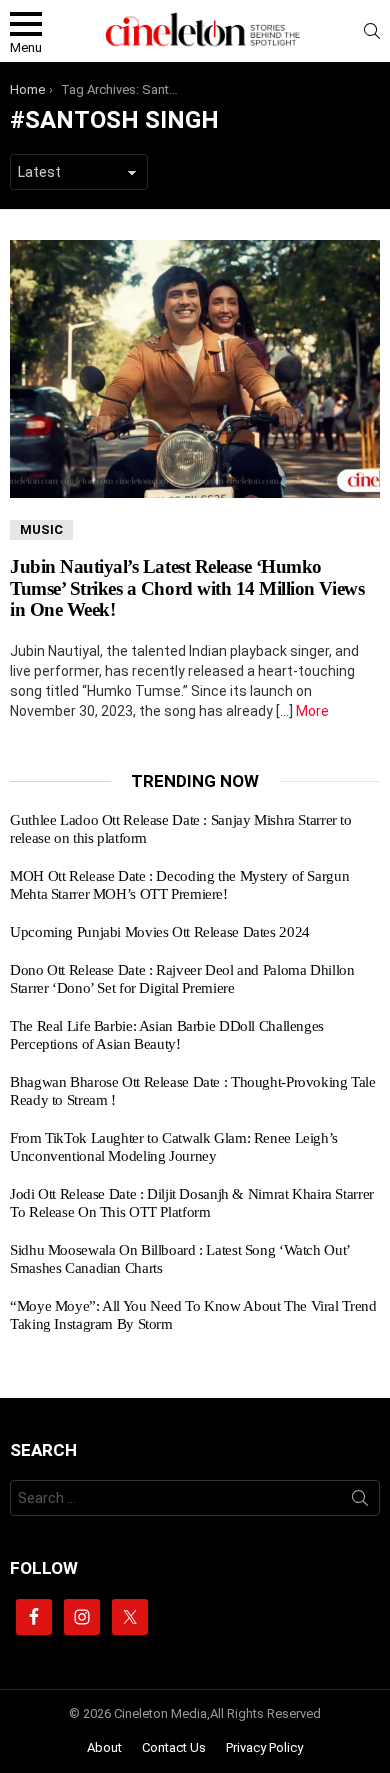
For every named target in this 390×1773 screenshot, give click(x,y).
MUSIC (41, 529)
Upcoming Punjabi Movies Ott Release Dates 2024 (160, 932)
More (312, 711)
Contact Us (174, 1747)
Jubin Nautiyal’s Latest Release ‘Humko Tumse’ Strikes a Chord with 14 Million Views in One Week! (187, 588)
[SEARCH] (372, 31)
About (104, 1747)
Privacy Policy (264, 1747)
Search (360, 1502)
